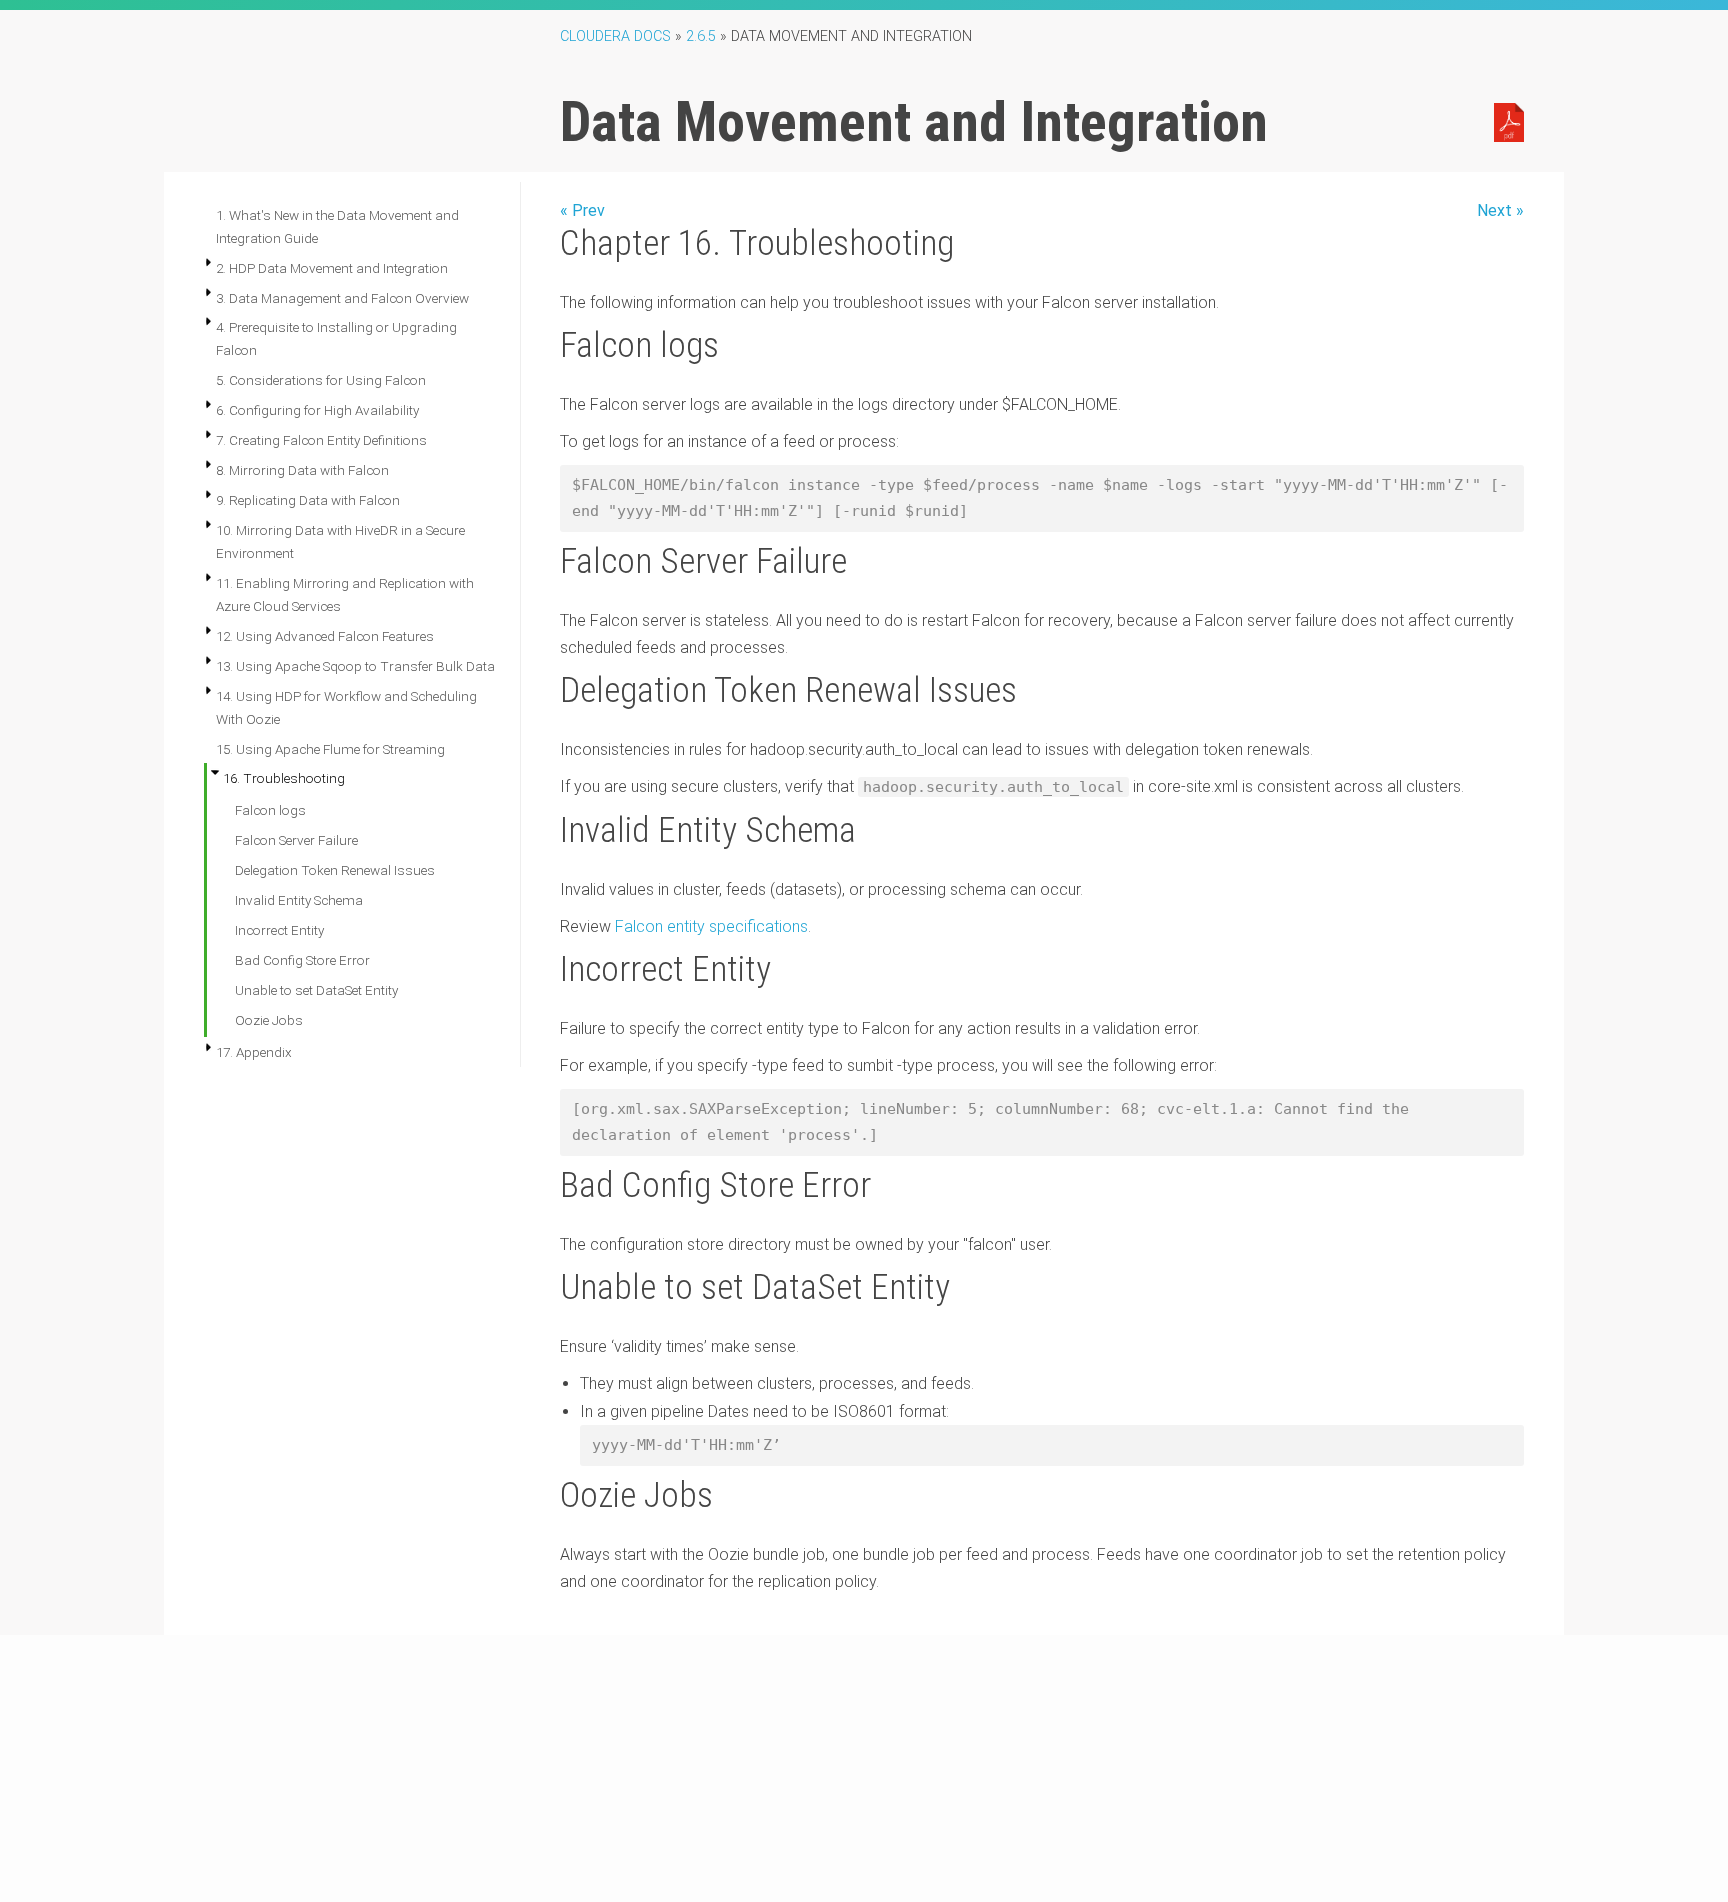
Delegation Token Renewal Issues (335, 870)
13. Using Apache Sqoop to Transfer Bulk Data (355, 666)
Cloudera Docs (615, 36)
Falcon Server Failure (296, 840)
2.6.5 (701, 36)
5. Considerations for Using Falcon (321, 380)
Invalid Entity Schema (299, 900)
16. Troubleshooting (284, 778)
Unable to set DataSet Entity (316, 990)
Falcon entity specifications (711, 926)
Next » (1500, 210)
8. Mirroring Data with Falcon (302, 470)
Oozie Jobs (269, 1020)
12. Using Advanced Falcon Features (325, 636)
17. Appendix (254, 1052)
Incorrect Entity (279, 930)
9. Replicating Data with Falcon (308, 500)
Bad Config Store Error (302, 960)
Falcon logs (270, 810)
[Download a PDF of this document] (1509, 121)
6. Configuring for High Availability (317, 410)
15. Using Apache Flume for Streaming (330, 749)
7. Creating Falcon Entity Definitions (321, 440)
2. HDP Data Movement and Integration (332, 268)
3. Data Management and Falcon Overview (342, 298)
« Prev (582, 210)
